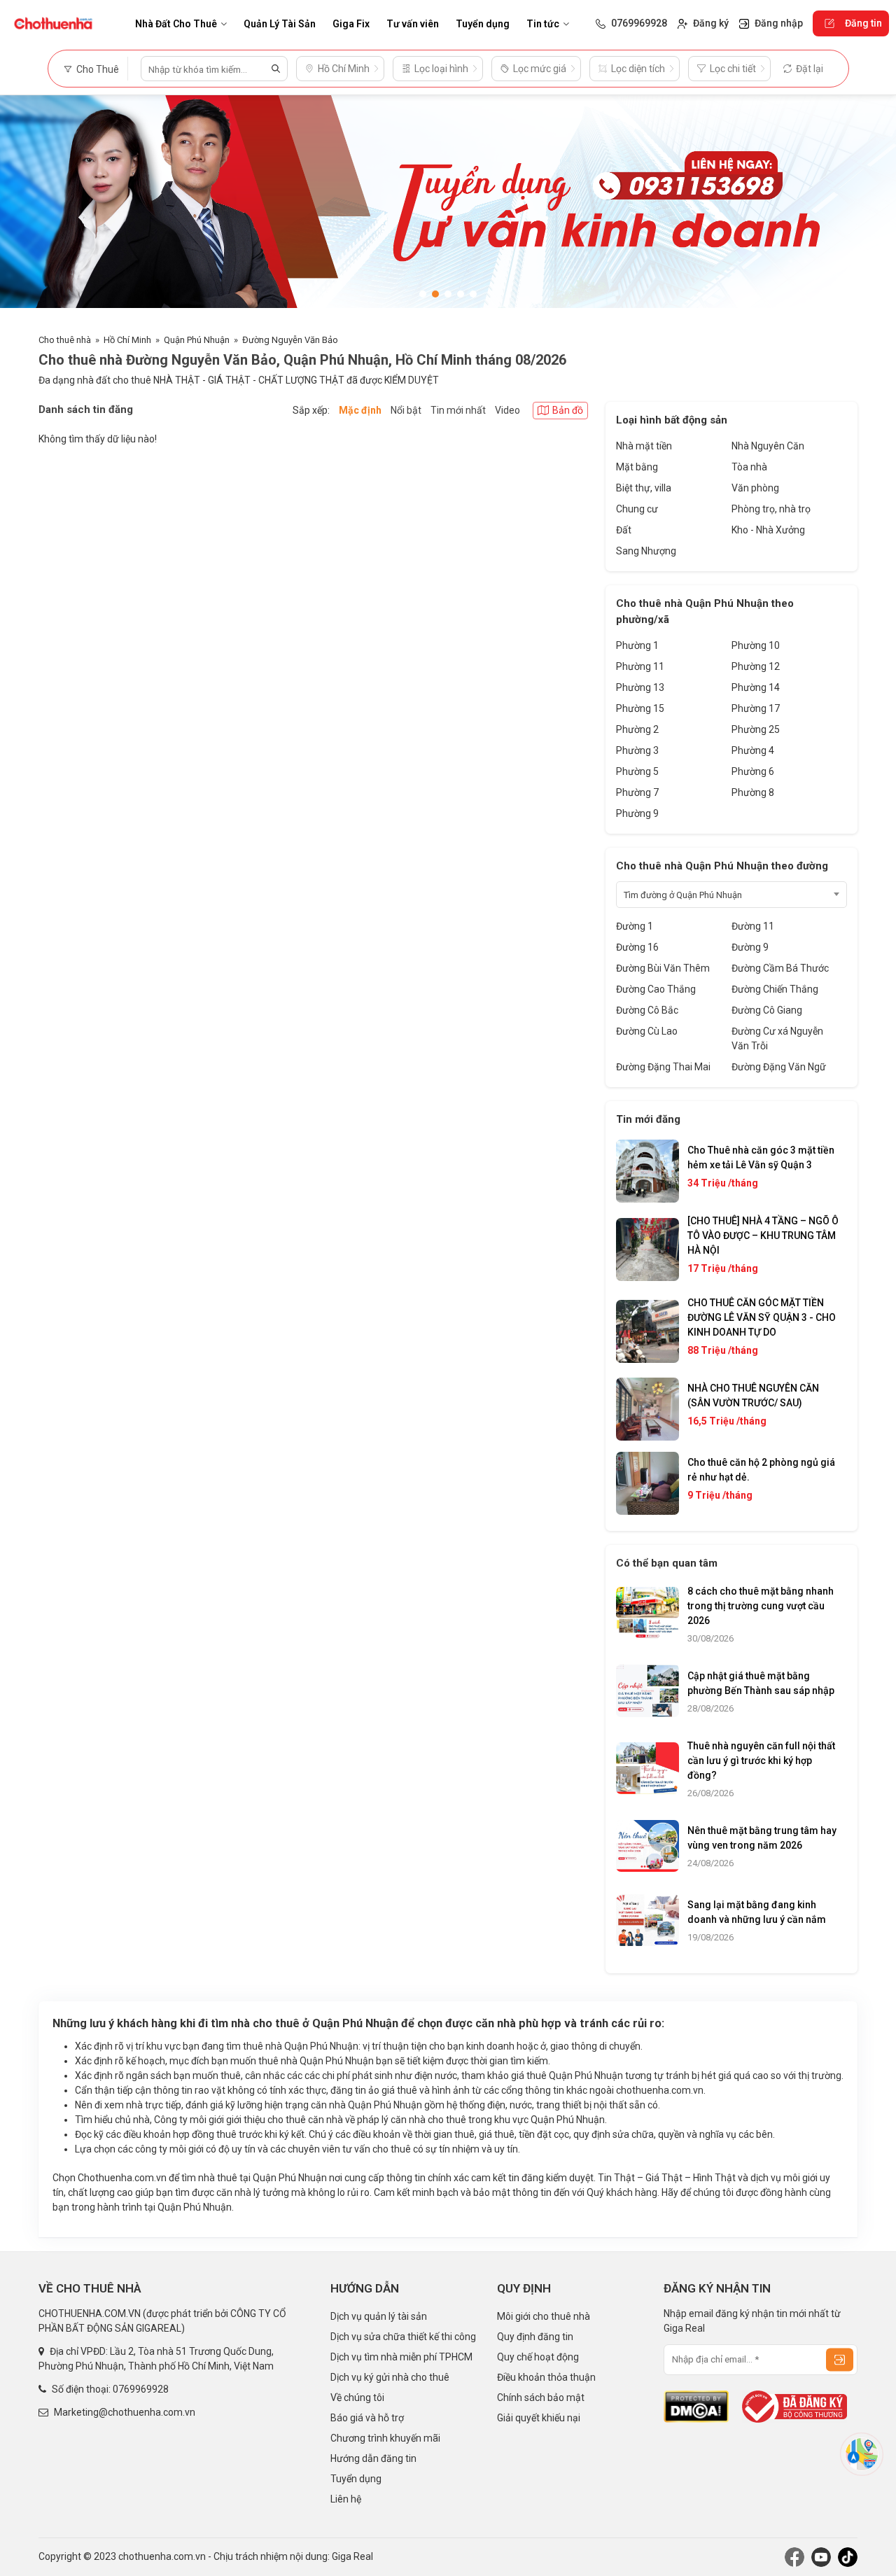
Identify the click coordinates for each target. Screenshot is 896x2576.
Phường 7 (637, 792)
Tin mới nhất (458, 410)
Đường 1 (635, 926)
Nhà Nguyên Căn (768, 446)
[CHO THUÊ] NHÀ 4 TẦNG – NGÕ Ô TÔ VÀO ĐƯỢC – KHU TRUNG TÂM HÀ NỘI (763, 1235)
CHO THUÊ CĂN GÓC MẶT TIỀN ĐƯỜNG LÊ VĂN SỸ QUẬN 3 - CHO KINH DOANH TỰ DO (762, 1317)
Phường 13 (640, 687)
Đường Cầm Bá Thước (780, 968)
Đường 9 (750, 947)
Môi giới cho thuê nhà (544, 2316)
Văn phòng (755, 488)
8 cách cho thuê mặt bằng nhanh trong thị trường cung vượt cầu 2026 (761, 1606)
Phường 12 (756, 666)
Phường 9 (637, 813)
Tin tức (543, 24)
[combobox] (731, 895)
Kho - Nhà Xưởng (768, 530)
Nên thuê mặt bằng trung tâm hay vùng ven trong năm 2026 (762, 1838)
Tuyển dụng (483, 24)
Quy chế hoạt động (538, 2357)
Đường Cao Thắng (656, 989)
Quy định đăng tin (535, 2337)
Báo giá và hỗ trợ (367, 2418)
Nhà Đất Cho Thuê (176, 24)
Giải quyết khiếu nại (539, 2418)
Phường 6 (753, 771)
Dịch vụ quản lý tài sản (379, 2316)
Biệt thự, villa (644, 488)
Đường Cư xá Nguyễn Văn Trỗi (777, 1038)
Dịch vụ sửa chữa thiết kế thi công (403, 2337)
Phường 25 (756, 729)
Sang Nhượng (646, 551)
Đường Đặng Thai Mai (663, 1067)
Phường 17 (756, 708)
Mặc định (360, 410)
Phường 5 (637, 771)
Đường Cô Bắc (647, 1010)
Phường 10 (756, 645)
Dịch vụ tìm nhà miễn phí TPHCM (401, 2357)
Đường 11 (753, 926)
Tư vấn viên (413, 24)
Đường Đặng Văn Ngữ (779, 1067)
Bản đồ (568, 410)
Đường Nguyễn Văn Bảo (290, 340)
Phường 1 (637, 645)
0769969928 (141, 2389)
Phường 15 (640, 708)
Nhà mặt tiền (644, 446)
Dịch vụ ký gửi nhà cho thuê (390, 2377)
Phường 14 (756, 687)
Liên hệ (346, 2499)
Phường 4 (753, 750)
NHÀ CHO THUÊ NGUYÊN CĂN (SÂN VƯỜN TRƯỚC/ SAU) (753, 1395)
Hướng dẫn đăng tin (373, 2458)
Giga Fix (351, 24)
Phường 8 (753, 792)
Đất (624, 530)
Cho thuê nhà (65, 340)
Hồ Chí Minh (127, 340)
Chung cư (637, 509)
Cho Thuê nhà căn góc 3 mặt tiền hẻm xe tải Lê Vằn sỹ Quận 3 (761, 1157)
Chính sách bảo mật (541, 2397)
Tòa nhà (749, 467)
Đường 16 (637, 947)
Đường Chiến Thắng (775, 989)
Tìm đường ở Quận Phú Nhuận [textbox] (683, 895)
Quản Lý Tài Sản (280, 24)
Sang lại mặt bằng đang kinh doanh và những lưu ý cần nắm (757, 1912)
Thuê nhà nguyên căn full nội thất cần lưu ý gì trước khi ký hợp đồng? (761, 1760)
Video (507, 410)
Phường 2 (637, 729)
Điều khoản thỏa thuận (546, 2377)
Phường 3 (637, 750)
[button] (423, 294)
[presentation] (24, 207)
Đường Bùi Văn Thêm (663, 968)
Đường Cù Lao (647, 1031)
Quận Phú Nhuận (197, 340)
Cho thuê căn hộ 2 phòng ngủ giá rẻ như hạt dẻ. (761, 1470)
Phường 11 (640, 666)
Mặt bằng (637, 467)
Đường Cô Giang (767, 1010)
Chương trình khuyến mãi (385, 2438)
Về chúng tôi (357, 2397)
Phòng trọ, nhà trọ (771, 509)
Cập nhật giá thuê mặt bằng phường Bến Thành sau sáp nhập (761, 1683)
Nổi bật (406, 410)
